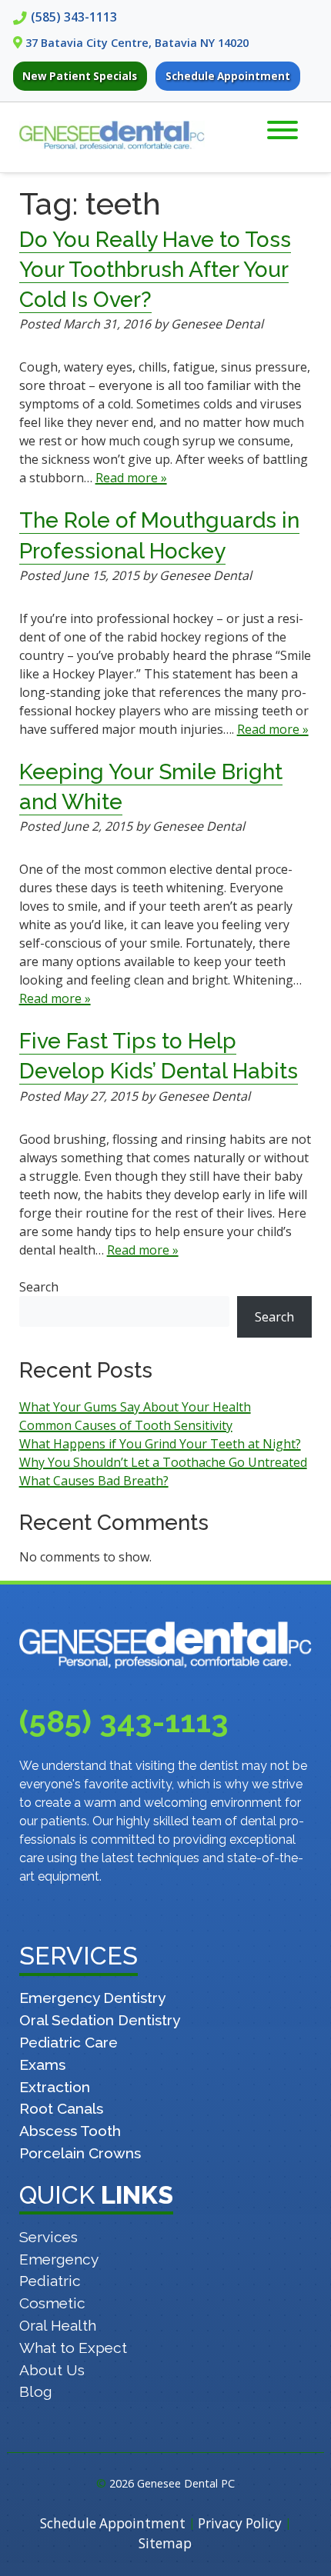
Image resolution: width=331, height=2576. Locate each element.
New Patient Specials (80, 76)
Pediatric (50, 2281)
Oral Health (58, 2325)
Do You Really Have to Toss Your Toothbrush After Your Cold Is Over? (155, 270)
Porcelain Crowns (80, 2153)
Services (48, 2237)
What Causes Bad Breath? (94, 1481)
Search (39, 1287)
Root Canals (61, 2108)
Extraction (55, 2087)
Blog (36, 2391)
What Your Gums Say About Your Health (135, 1407)
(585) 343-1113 (74, 17)
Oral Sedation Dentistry (100, 2020)
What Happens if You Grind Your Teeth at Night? (160, 1444)
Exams (42, 2064)
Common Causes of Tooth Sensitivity (126, 1425)
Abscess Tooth (70, 2131)
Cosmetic (52, 2303)
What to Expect (73, 2348)
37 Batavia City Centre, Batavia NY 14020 (137, 43)
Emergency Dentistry (92, 1998)
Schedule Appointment (228, 76)
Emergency (59, 2259)
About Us (52, 2370)
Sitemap (165, 2543)
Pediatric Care (69, 2042)
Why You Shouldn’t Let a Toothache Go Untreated (163, 1462)
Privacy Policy (240, 2523)
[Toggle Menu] (283, 130)
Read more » (131, 478)
